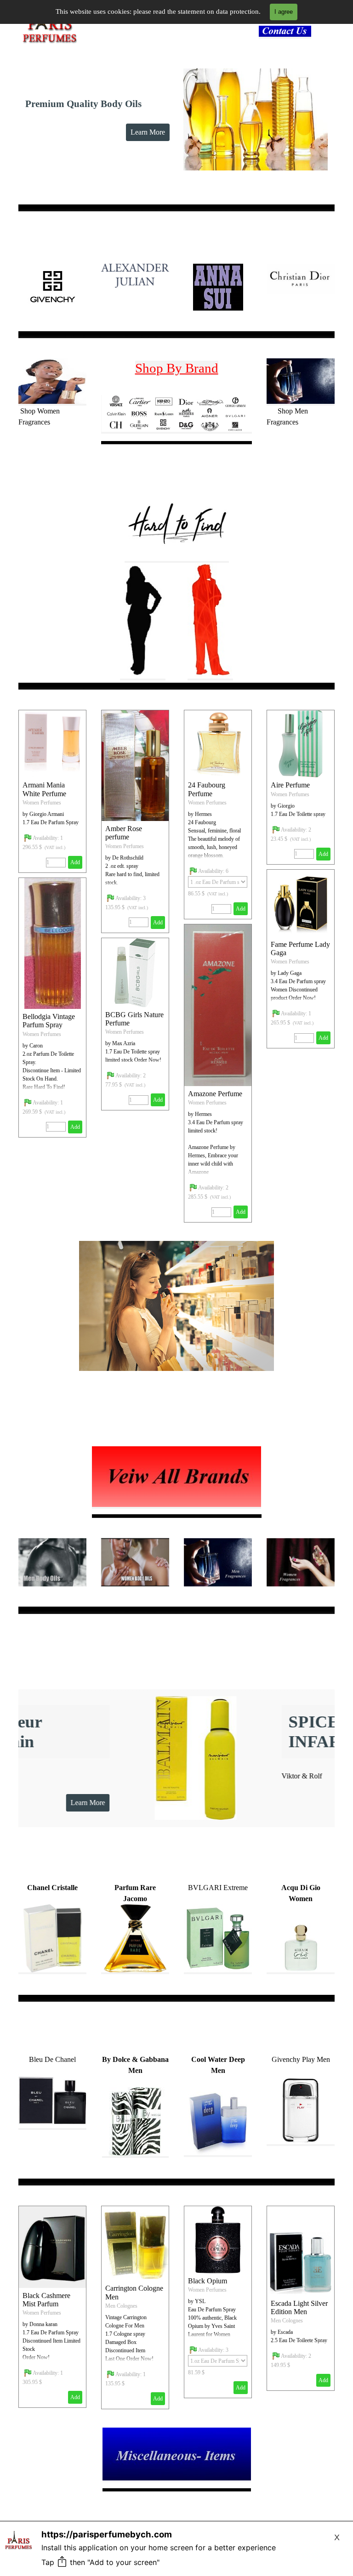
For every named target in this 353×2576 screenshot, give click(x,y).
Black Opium (208, 2281)
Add (158, 923)
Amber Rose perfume (124, 833)
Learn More (148, 132)
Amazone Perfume (215, 1094)
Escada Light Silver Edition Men (299, 2307)
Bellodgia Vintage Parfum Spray (49, 1021)
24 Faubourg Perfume (207, 789)
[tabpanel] (288, 32)
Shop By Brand (177, 368)
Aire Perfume (290, 785)
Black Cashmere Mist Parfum (46, 2300)
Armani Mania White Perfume (44, 789)
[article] (135, 821)
